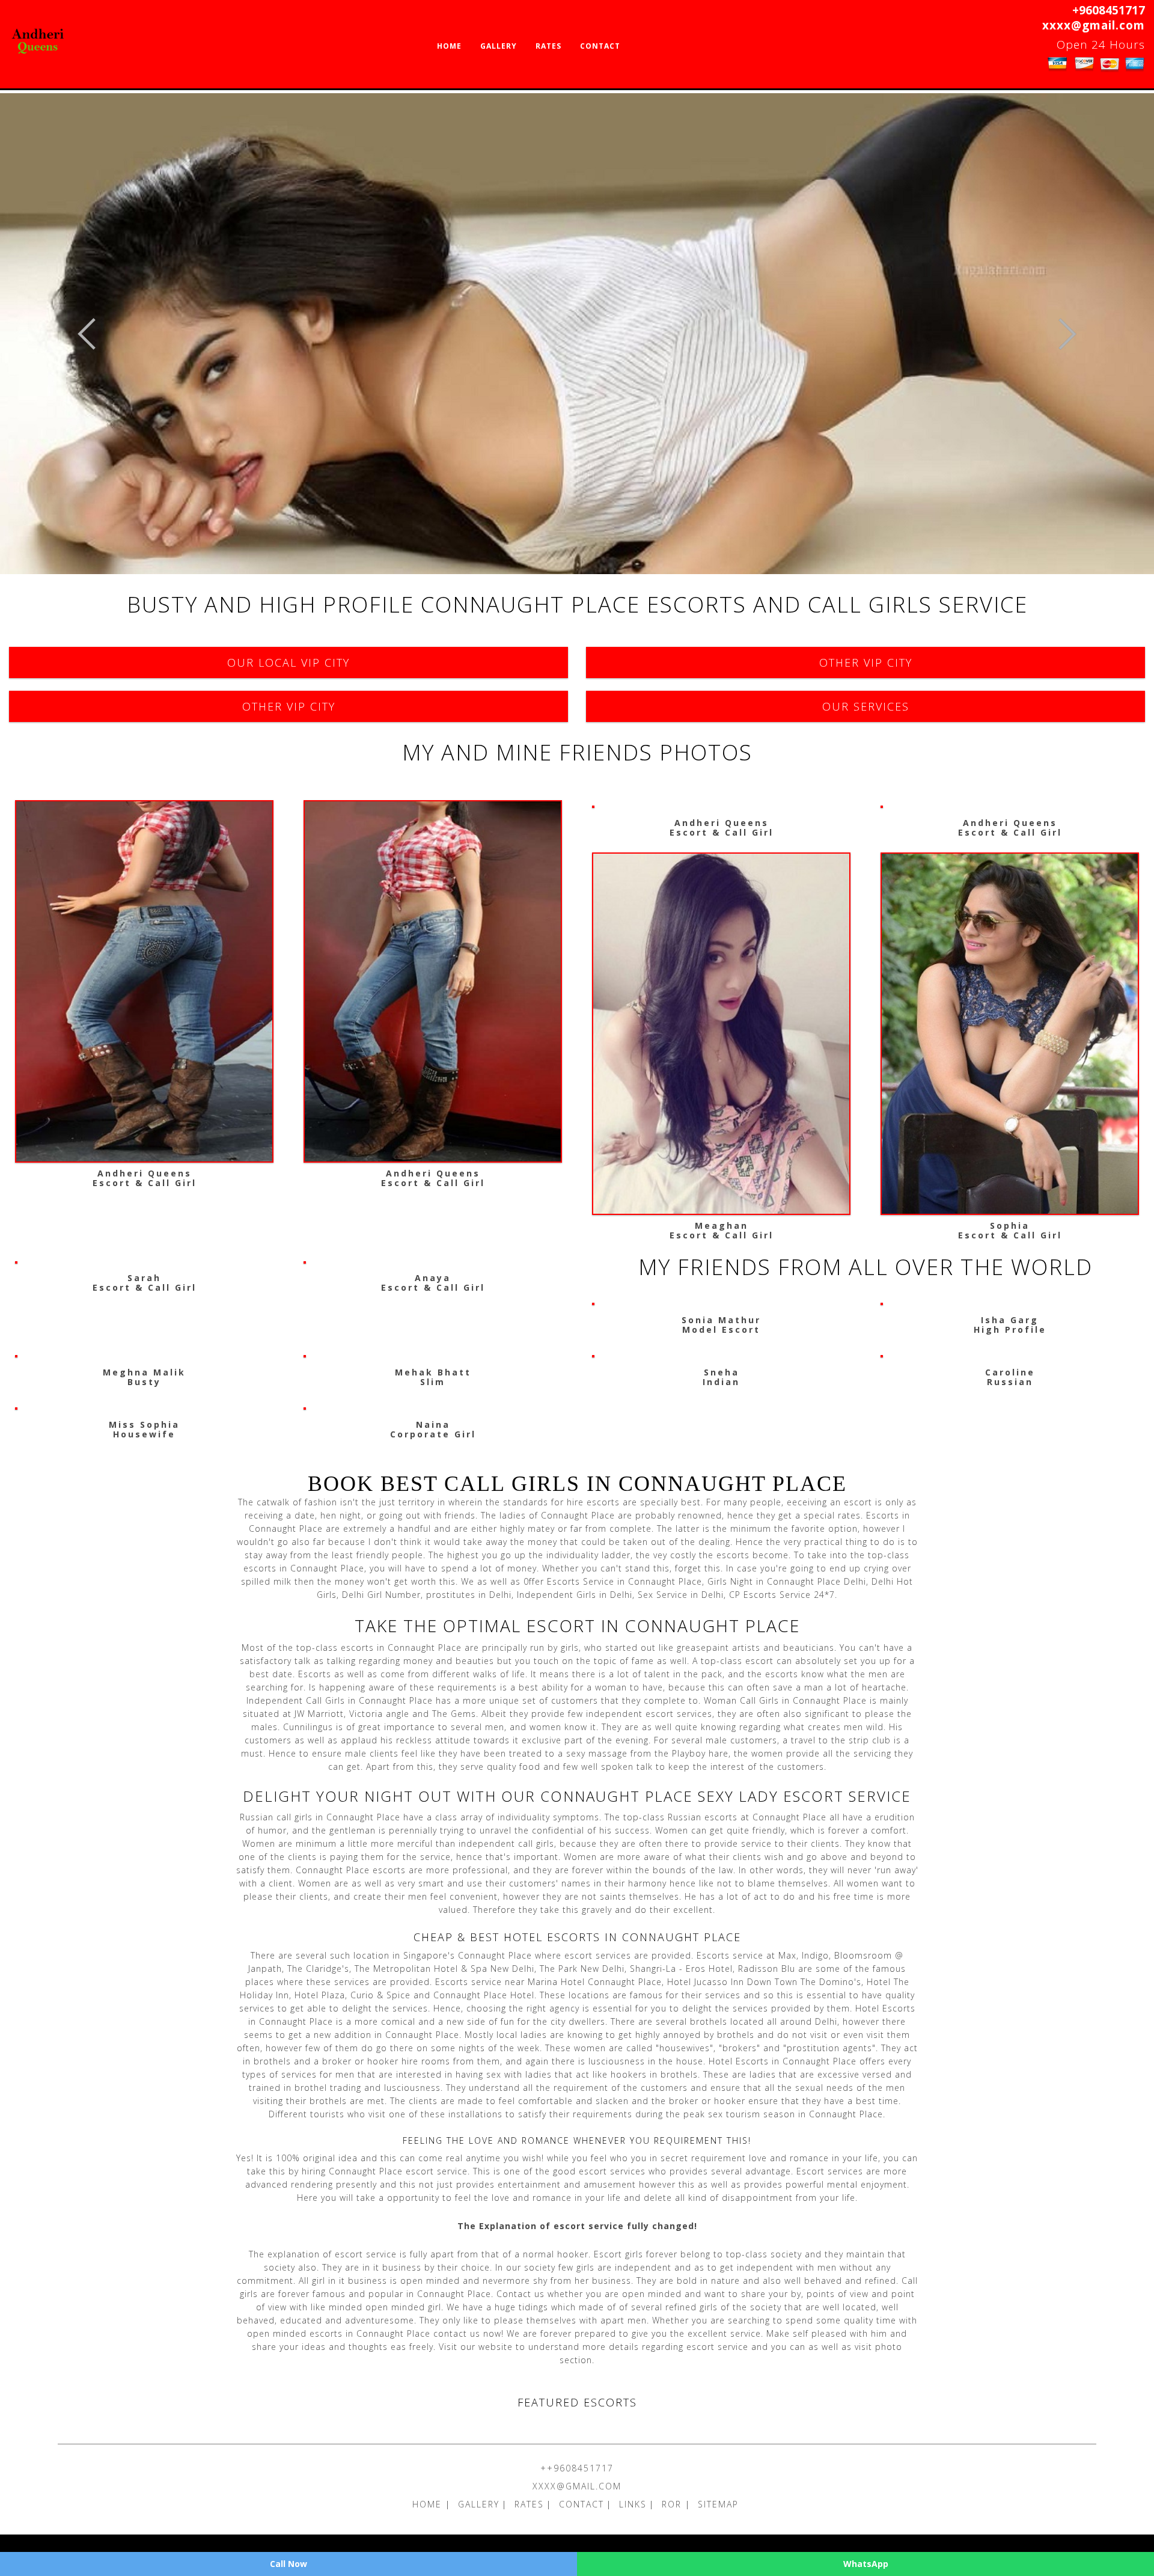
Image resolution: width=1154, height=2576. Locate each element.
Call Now (288, 2564)
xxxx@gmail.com (1094, 25)
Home (449, 46)
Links (633, 2504)
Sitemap (718, 2504)
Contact (600, 46)
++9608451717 (577, 2468)
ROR (673, 2504)
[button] (87, 334)
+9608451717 (1109, 10)
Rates (548, 46)
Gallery (499, 46)
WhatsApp (866, 2564)
